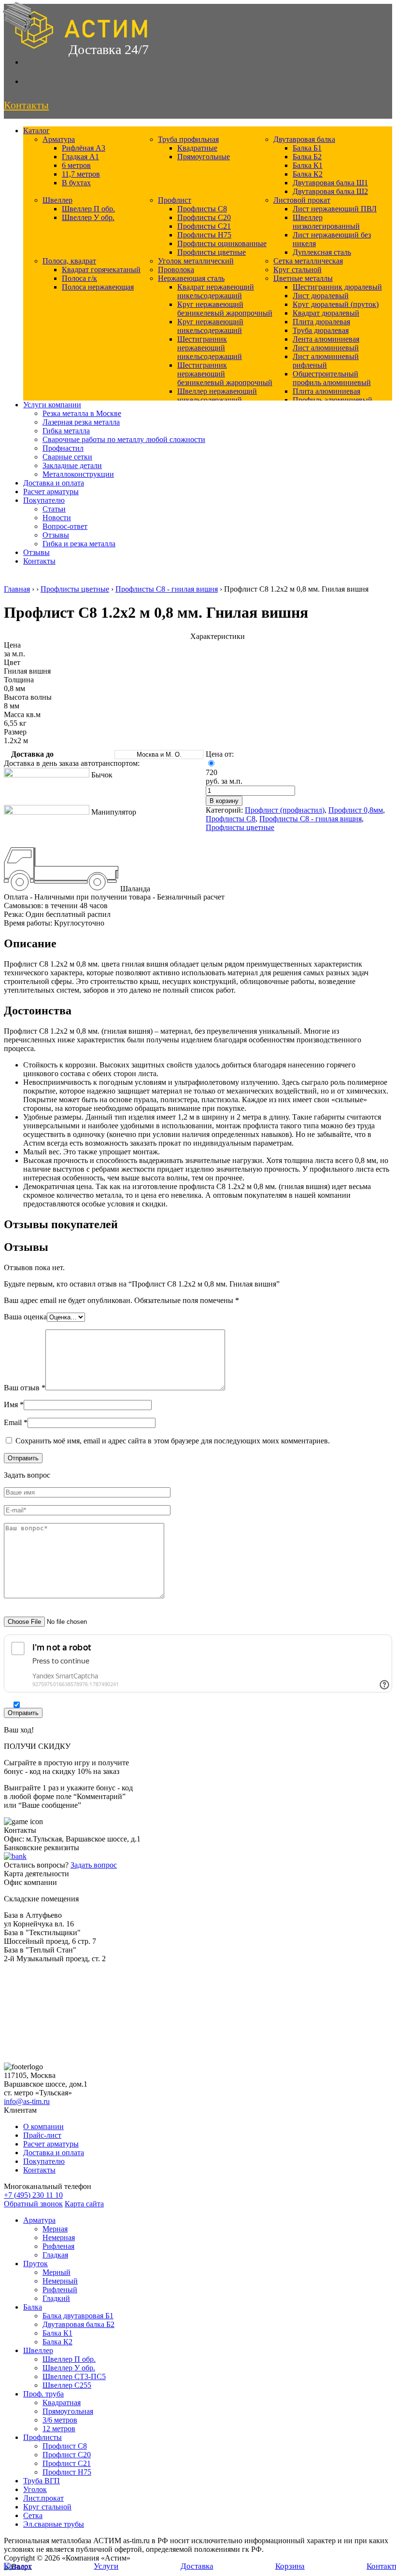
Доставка (197, 2566)
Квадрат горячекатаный (101, 270)
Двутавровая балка (304, 139)
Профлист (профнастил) (285, 810)
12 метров (59, 2429)
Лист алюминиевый (326, 348)
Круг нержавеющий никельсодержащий (210, 326)
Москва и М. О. (159, 755)
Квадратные (197, 148)
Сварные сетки (67, 457)
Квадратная (62, 2403)
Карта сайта (84, 2204)
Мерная (55, 2229)
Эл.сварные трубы (54, 2524)
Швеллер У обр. (88, 217)
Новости (57, 518)
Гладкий (56, 2298)
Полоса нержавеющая (98, 287)
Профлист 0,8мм (356, 810)
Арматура (59, 139)
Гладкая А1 (80, 157)
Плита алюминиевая (326, 391)
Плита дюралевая (321, 322)
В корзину (224, 801)
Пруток (35, 2264)
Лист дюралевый (321, 296)
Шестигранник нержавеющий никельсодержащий (210, 348)
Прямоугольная (68, 2411)
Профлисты (42, 2437)
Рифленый (60, 2290)
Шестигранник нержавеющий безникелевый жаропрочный (225, 374)
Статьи (54, 509)
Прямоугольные (204, 157)
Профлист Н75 (67, 2472)
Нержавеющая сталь (191, 278)
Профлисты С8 (202, 209)
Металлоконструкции (78, 474)
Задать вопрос (94, 1865)
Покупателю (44, 500)
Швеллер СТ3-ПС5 (74, 2376)
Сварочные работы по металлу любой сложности (124, 439)
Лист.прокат (43, 2498)
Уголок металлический (196, 261)
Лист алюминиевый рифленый (326, 361)
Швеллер (57, 200)
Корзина (290, 2566)
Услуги (106, 2566)
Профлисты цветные (212, 252)
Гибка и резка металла (79, 544)
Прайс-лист (42, 2135)
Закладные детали (72, 465)
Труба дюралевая (321, 330)
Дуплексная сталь (322, 252)
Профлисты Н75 (204, 235)
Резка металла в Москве (82, 413)
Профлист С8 (65, 2446)
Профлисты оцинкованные (222, 243)
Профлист (175, 200)
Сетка (33, 2515)
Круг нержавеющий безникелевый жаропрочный (225, 309)
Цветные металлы (303, 278)
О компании (43, 2126)
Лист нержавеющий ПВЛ (335, 209)
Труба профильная (188, 139)
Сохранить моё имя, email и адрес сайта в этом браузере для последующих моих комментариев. (173, 1441)
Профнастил (63, 448)
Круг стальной (297, 270)
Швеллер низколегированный (326, 222)
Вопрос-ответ (65, 526)
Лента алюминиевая (326, 339)
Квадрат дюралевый (326, 313)
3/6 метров (60, 2420)
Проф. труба (43, 2394)
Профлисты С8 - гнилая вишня (167, 589)
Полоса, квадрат (69, 261)
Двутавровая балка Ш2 (330, 191)
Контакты (39, 561)
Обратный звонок (33, 2204)
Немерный (60, 2281)
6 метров (76, 165)
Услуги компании (52, 405)
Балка (33, 2307)
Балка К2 (308, 174)
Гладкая (55, 2255)
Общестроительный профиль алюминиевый (332, 378)
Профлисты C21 (204, 226)
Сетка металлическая (308, 261)
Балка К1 (308, 165)
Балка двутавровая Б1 (78, 2316)
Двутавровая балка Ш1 (330, 183)
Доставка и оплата (54, 483)
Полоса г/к (79, 278)
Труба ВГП (42, 2481)
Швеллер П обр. (88, 209)
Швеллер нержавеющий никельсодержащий (217, 395)
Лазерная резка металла (81, 422)
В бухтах (76, 183)
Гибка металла (66, 431)
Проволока (176, 270)
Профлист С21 (67, 2463)
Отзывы (56, 535)
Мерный (57, 2272)
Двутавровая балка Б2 (78, 2324)
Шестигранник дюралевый (337, 287)
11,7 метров (81, 174)
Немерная (59, 2237)
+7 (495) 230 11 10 (33, 2195)
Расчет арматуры (51, 492)
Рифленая (58, 2246)
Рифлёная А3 (84, 148)
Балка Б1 (307, 148)
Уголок (35, 2489)
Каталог (36, 131)
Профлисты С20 (204, 217)
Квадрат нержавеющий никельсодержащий (216, 291)
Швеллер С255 (67, 2385)
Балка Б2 (307, 157)
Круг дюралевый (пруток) (336, 304)
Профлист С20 (67, 2455)
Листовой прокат (302, 200)
